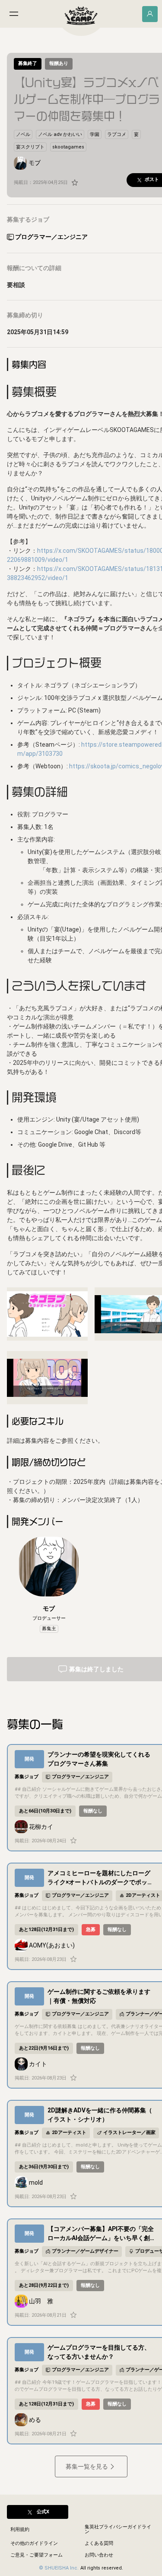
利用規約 (20, 2529)
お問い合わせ (99, 2555)
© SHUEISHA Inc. (59, 2568)
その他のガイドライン (34, 2543)
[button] (23, 134)
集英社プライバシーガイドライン (118, 2529)
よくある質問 (99, 2543)
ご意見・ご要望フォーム (37, 2555)
